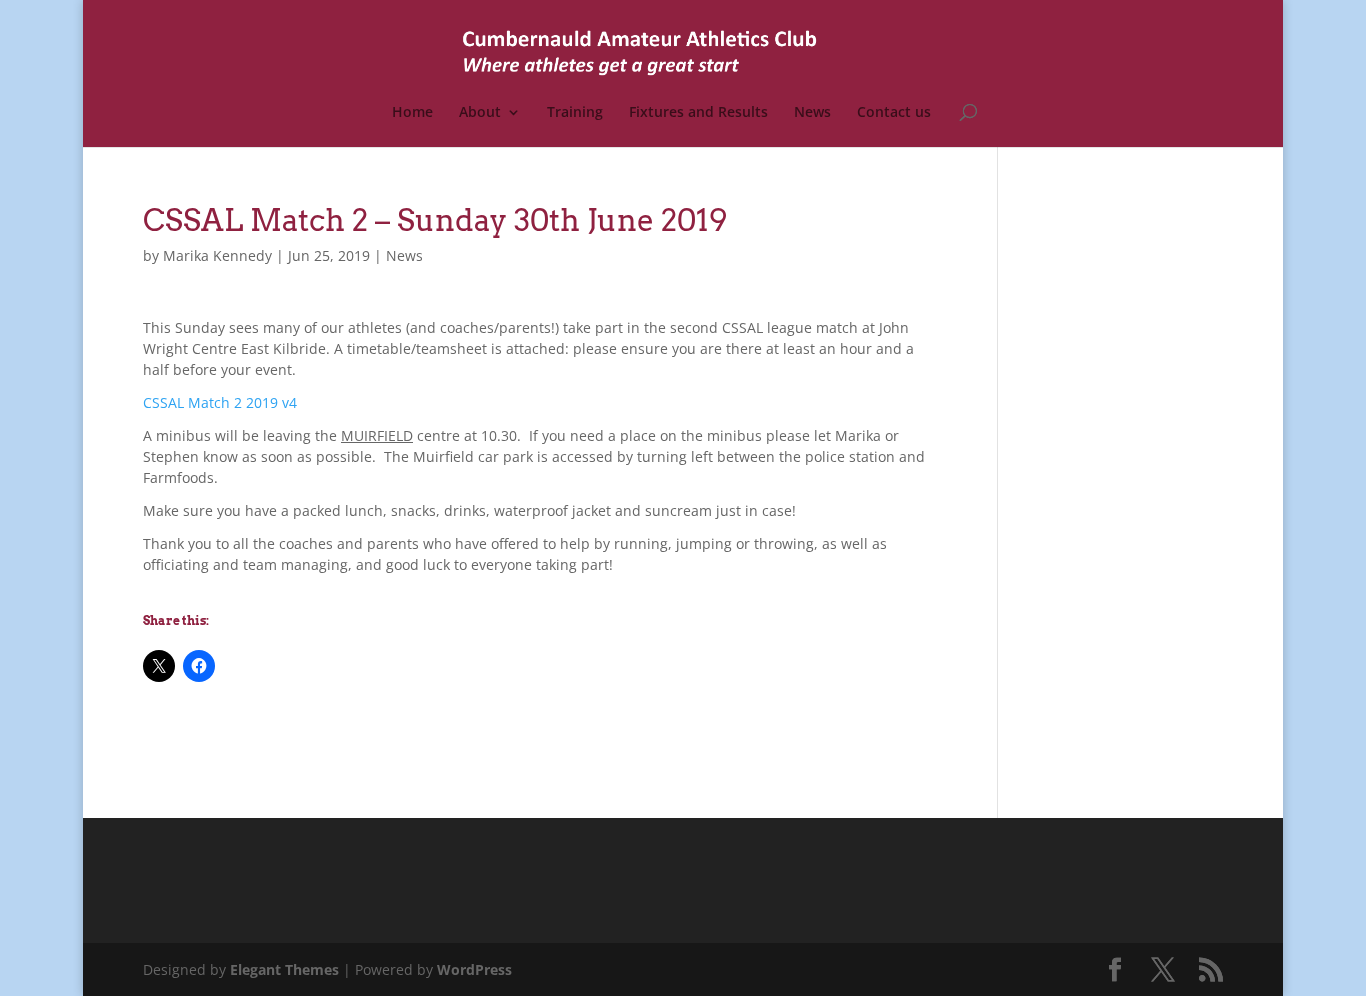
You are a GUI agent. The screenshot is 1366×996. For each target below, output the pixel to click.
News (812, 113)
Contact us (894, 113)
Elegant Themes (284, 969)
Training (575, 113)
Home (412, 113)
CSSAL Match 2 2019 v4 (220, 402)
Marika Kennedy (217, 255)
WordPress (474, 969)
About (480, 113)
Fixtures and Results (698, 113)
